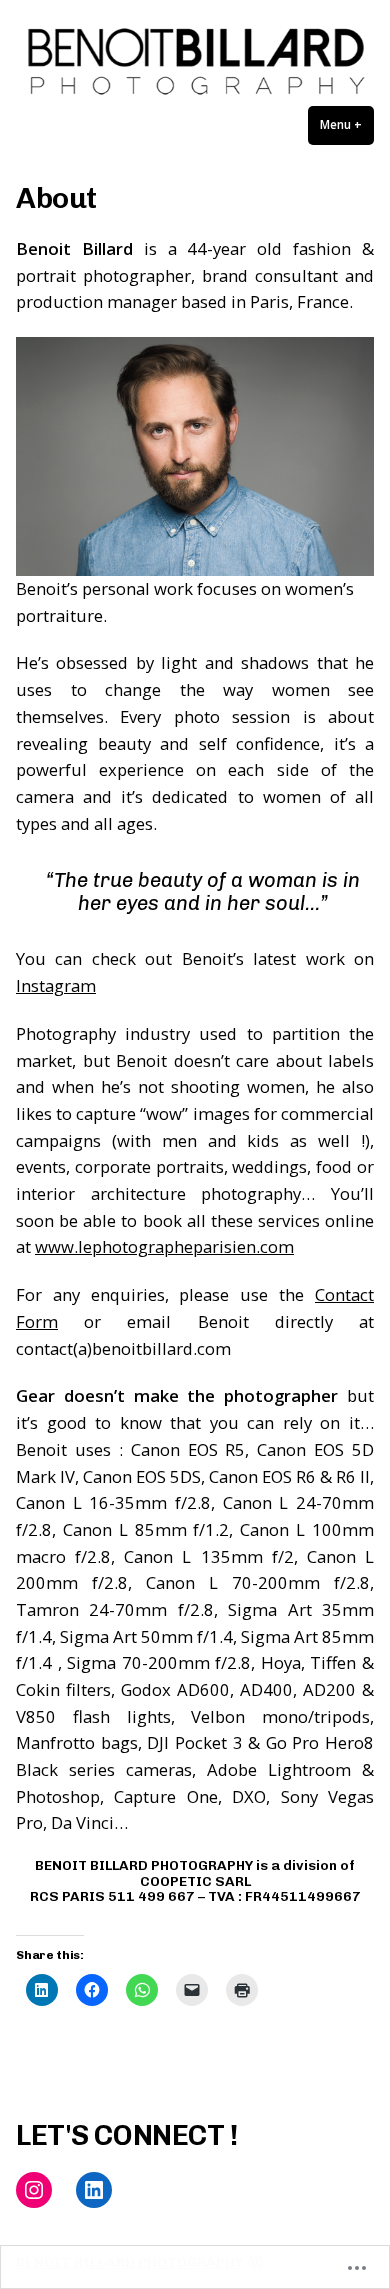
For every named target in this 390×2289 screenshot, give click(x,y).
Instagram (56, 985)
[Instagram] (34, 2190)
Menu (347, 124)
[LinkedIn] (94, 2190)
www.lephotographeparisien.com (164, 1246)
